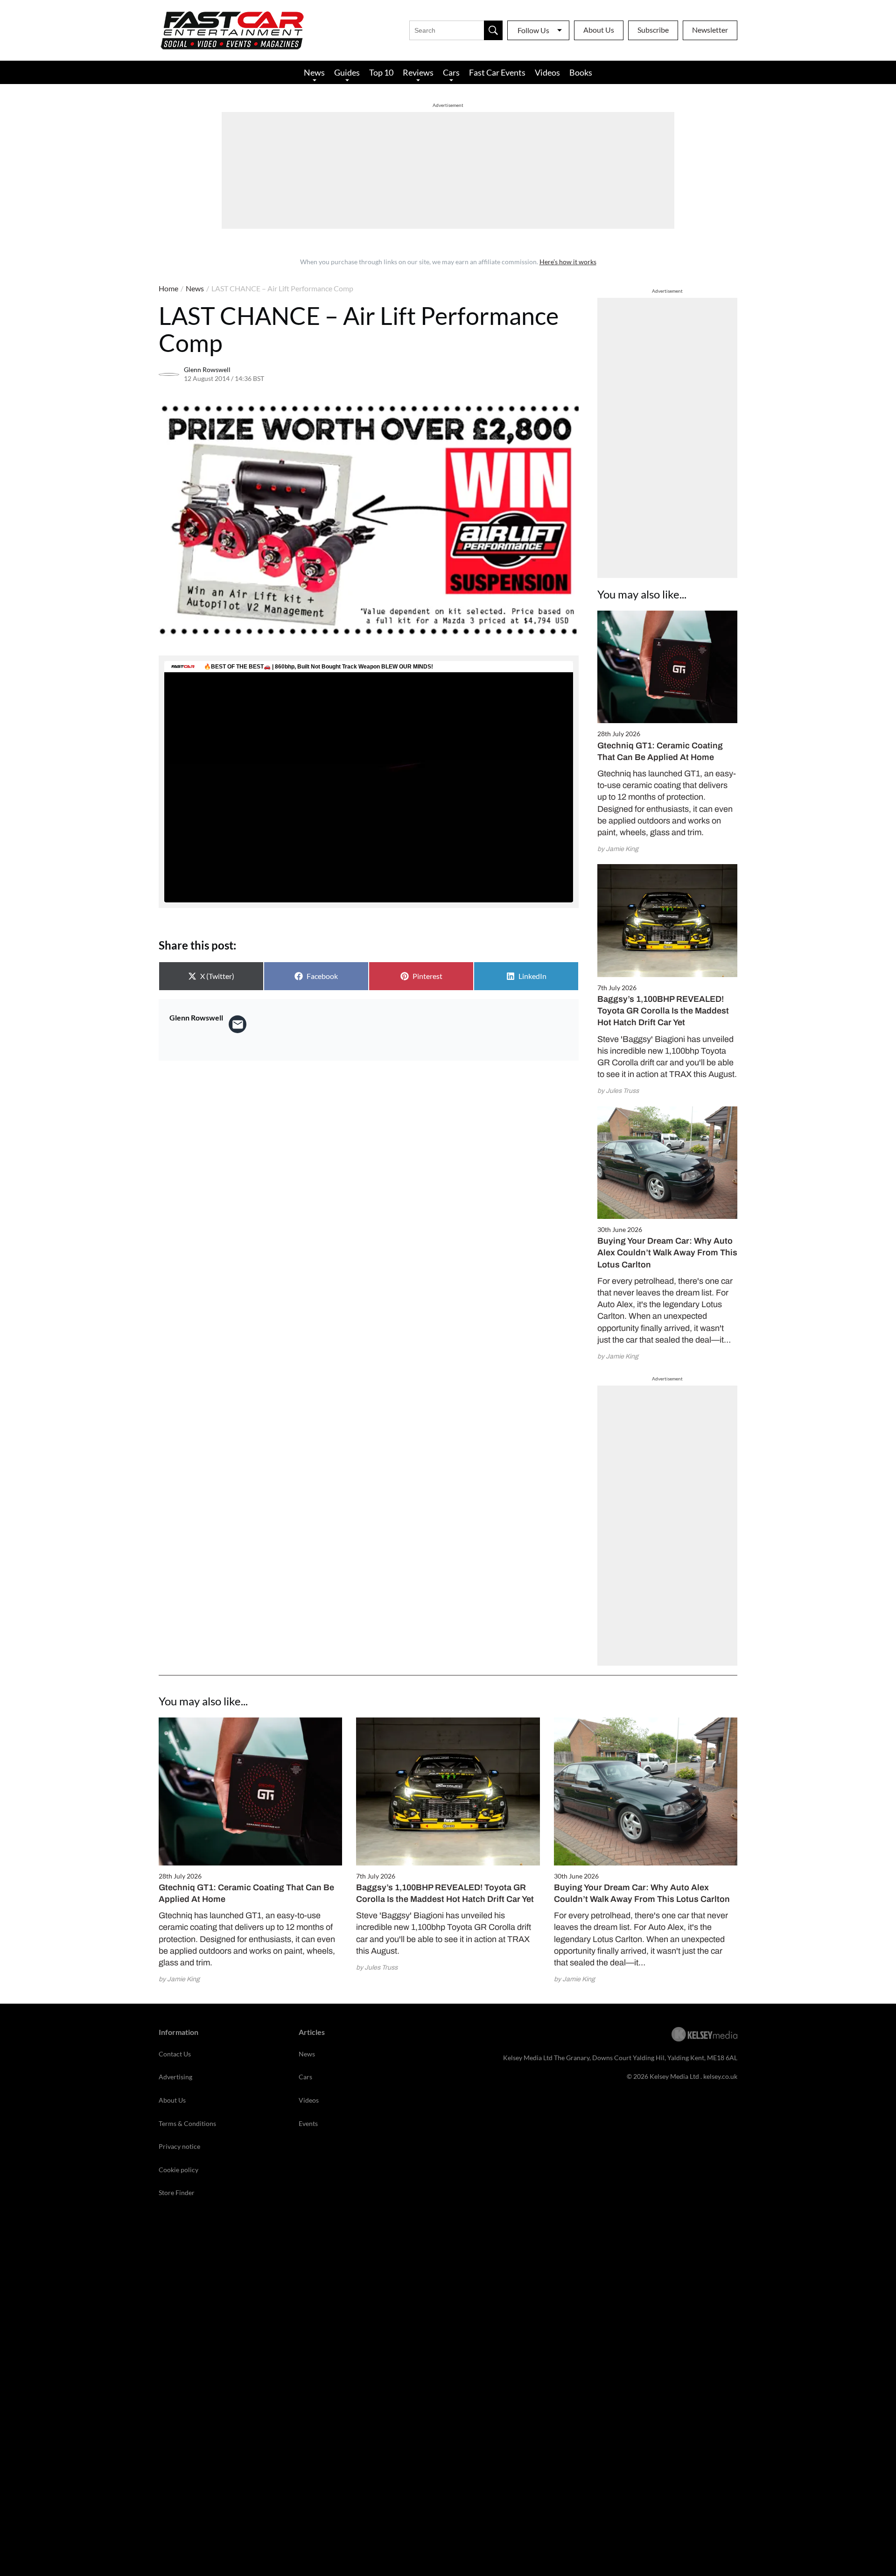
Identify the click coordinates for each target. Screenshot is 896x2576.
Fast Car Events (497, 72)
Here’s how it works (568, 262)
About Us (599, 30)
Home (168, 288)
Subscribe (653, 30)
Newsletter (710, 30)
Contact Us (175, 2054)
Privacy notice (179, 2146)
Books (581, 72)
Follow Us (533, 30)
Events (308, 2123)
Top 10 (381, 72)
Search (493, 30)
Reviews (418, 72)
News (314, 72)
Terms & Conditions (187, 2123)
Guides (347, 72)
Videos (547, 72)
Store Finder (177, 2192)
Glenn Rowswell (207, 370)
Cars (451, 72)
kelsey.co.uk (720, 2076)
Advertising (175, 2077)
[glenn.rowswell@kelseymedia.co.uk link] (238, 1024)
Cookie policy (178, 2170)
